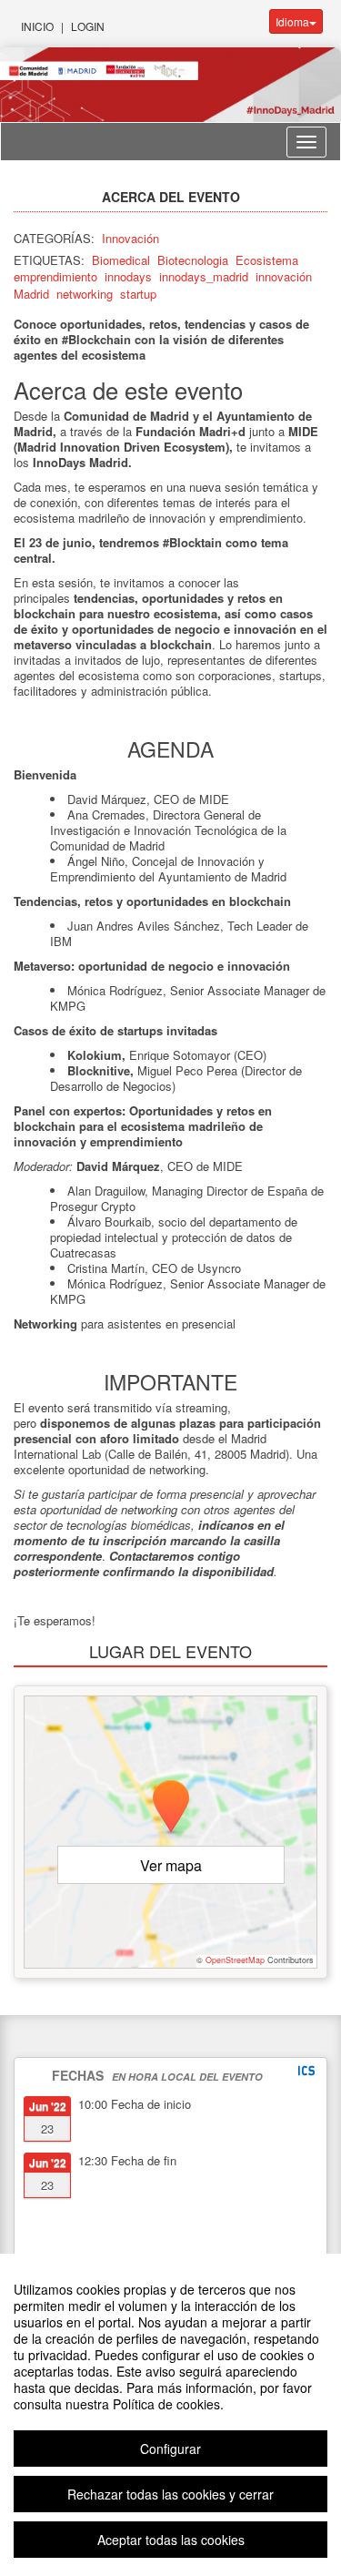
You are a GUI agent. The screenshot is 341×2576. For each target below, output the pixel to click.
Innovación (130, 238)
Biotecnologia (193, 260)
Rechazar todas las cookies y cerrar (170, 2494)
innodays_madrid (204, 276)
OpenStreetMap (235, 1960)
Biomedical (121, 260)
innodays (128, 276)
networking (85, 294)
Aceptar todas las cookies (171, 2540)
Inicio (37, 26)
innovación (284, 276)
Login (88, 26)
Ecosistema (267, 260)
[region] (170, 2415)
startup (138, 294)
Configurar (170, 2449)
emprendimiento (55, 276)
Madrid (31, 294)
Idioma (292, 21)
